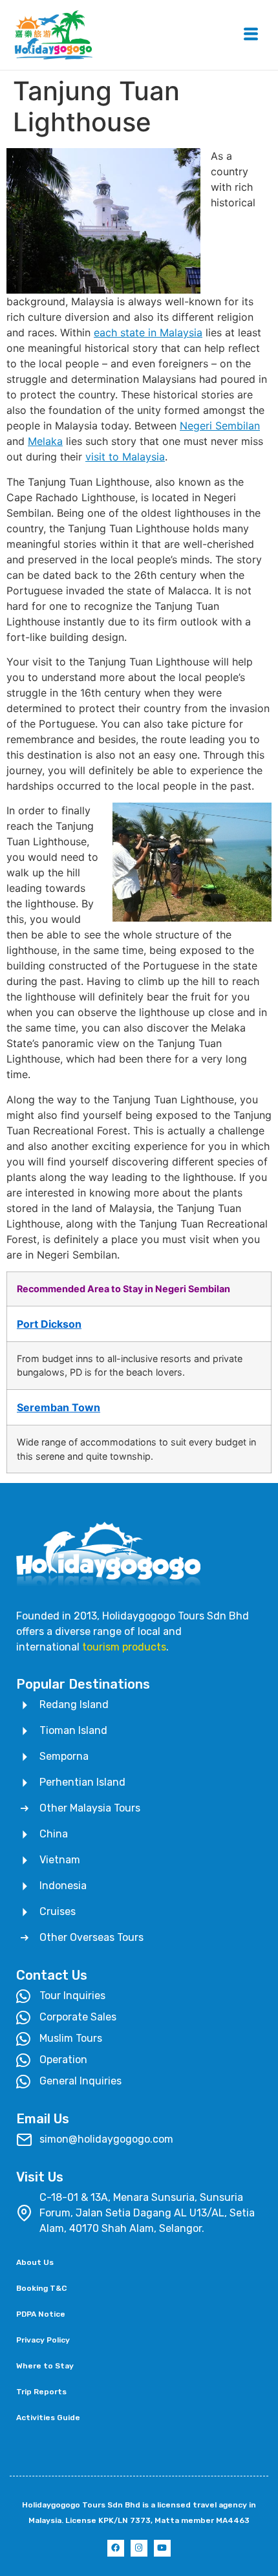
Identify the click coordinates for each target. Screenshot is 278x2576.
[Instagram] (139, 2548)
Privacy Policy (43, 2340)
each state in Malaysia (148, 332)
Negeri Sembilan (220, 426)
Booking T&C (41, 2288)
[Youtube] (162, 2548)
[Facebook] (116, 2548)
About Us (35, 2262)
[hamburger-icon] (251, 35)
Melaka (45, 441)
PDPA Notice (41, 2314)
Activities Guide (48, 2418)
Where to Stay (45, 2366)
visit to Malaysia (125, 457)
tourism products (124, 1647)
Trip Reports (41, 2392)
